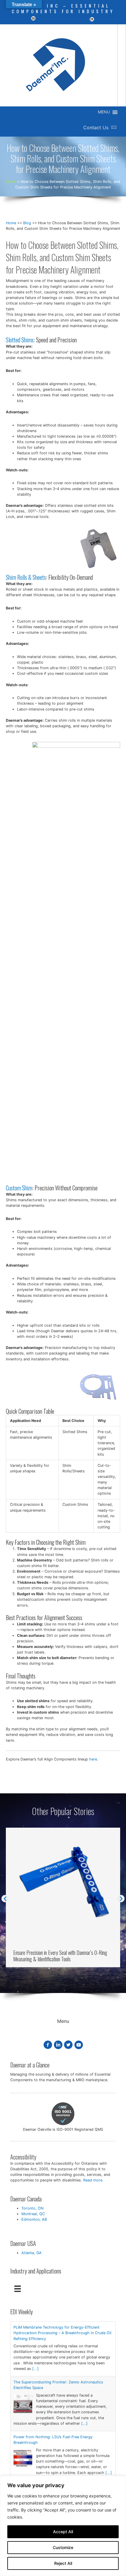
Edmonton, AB (34, 2219)
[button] (5, 1898)
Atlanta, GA (31, 2253)
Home (11, 223)
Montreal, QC (33, 2214)
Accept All (63, 2532)
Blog (27, 223)
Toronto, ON (33, 2208)
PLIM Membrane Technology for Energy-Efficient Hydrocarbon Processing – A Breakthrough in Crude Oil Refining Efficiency (62, 2333)
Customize (63, 2547)
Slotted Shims (20, 340)
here (93, 1759)
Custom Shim (19, 1188)
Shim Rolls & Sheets (26, 577)
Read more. (93, 2180)
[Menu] (18, 2288)
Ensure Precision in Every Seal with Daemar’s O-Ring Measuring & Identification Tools (60, 1956)
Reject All (63, 2563)
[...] (35, 2369)
